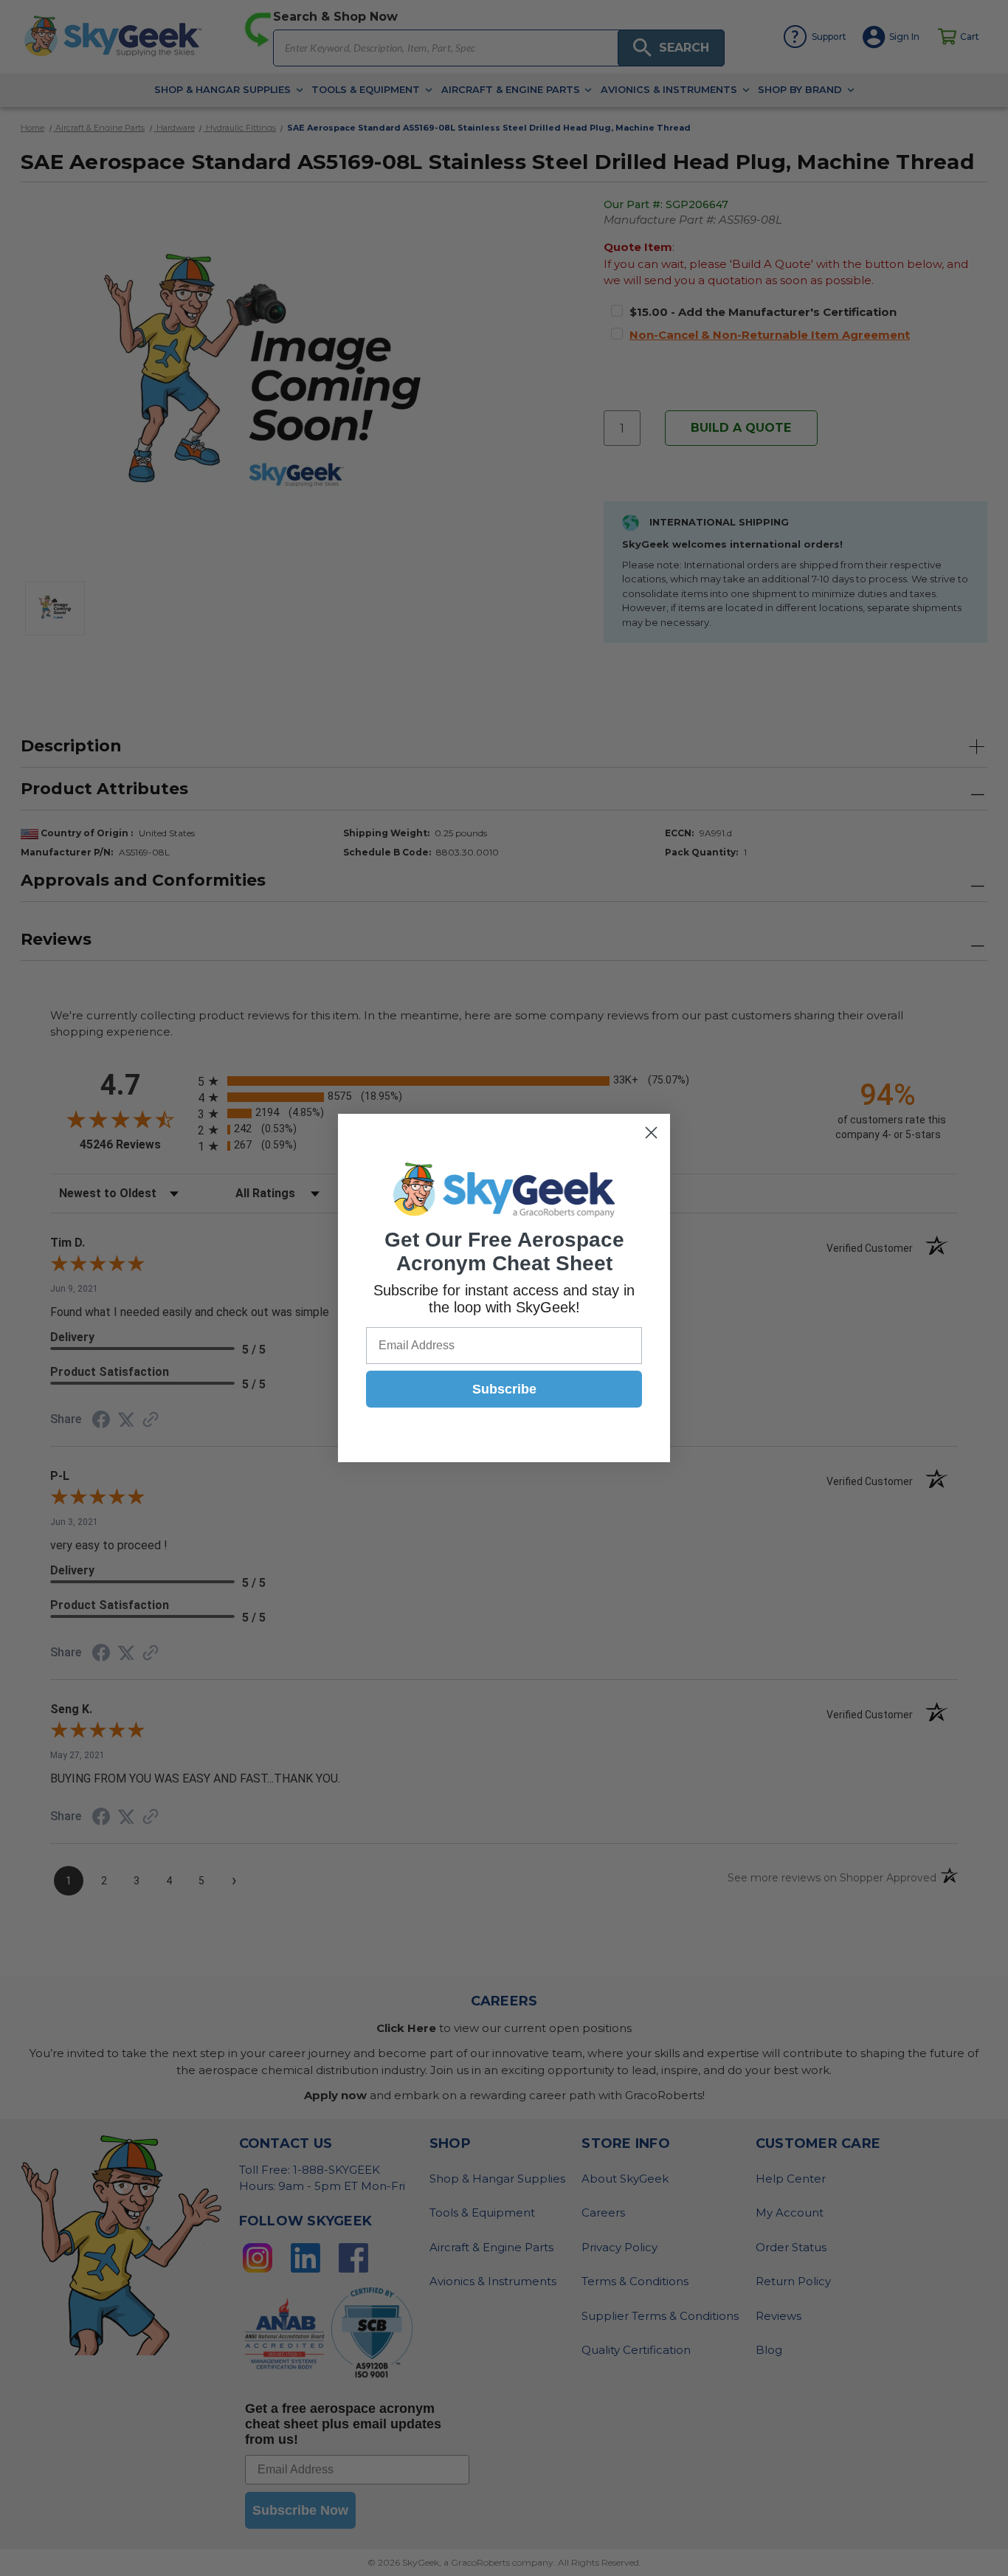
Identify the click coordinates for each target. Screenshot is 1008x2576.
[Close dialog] (651, 1133)
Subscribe (504, 1389)
